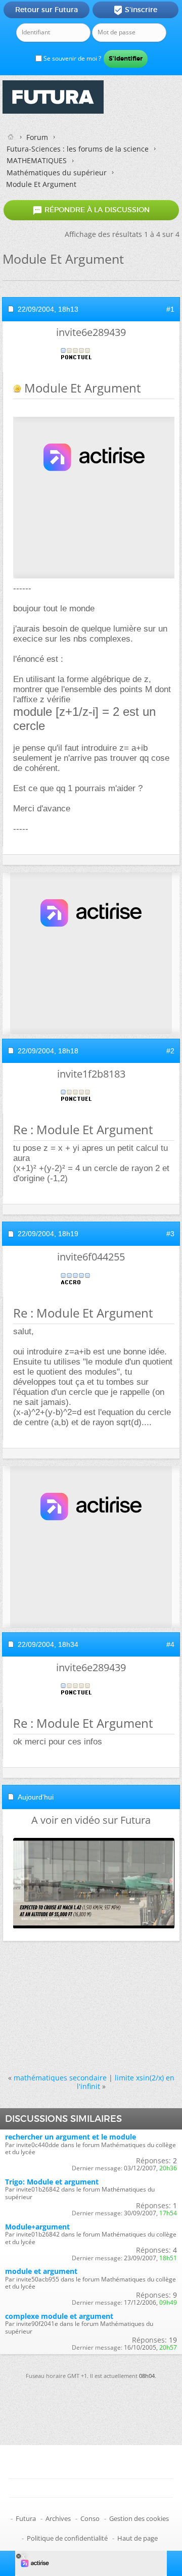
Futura (26, 2518)
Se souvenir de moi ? (72, 58)
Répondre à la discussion (91, 210)
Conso (90, 2518)
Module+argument (37, 2227)
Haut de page (138, 2538)
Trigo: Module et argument (52, 2182)
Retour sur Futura (47, 10)
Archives (58, 2518)
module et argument (41, 2271)
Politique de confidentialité (67, 2538)
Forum (37, 137)
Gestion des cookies (139, 2518)
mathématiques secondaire (60, 2078)
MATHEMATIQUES (37, 160)
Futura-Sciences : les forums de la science (78, 149)
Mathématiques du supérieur (57, 173)
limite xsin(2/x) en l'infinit (126, 2082)
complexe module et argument (59, 2316)
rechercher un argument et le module (71, 2137)
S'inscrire (135, 10)
